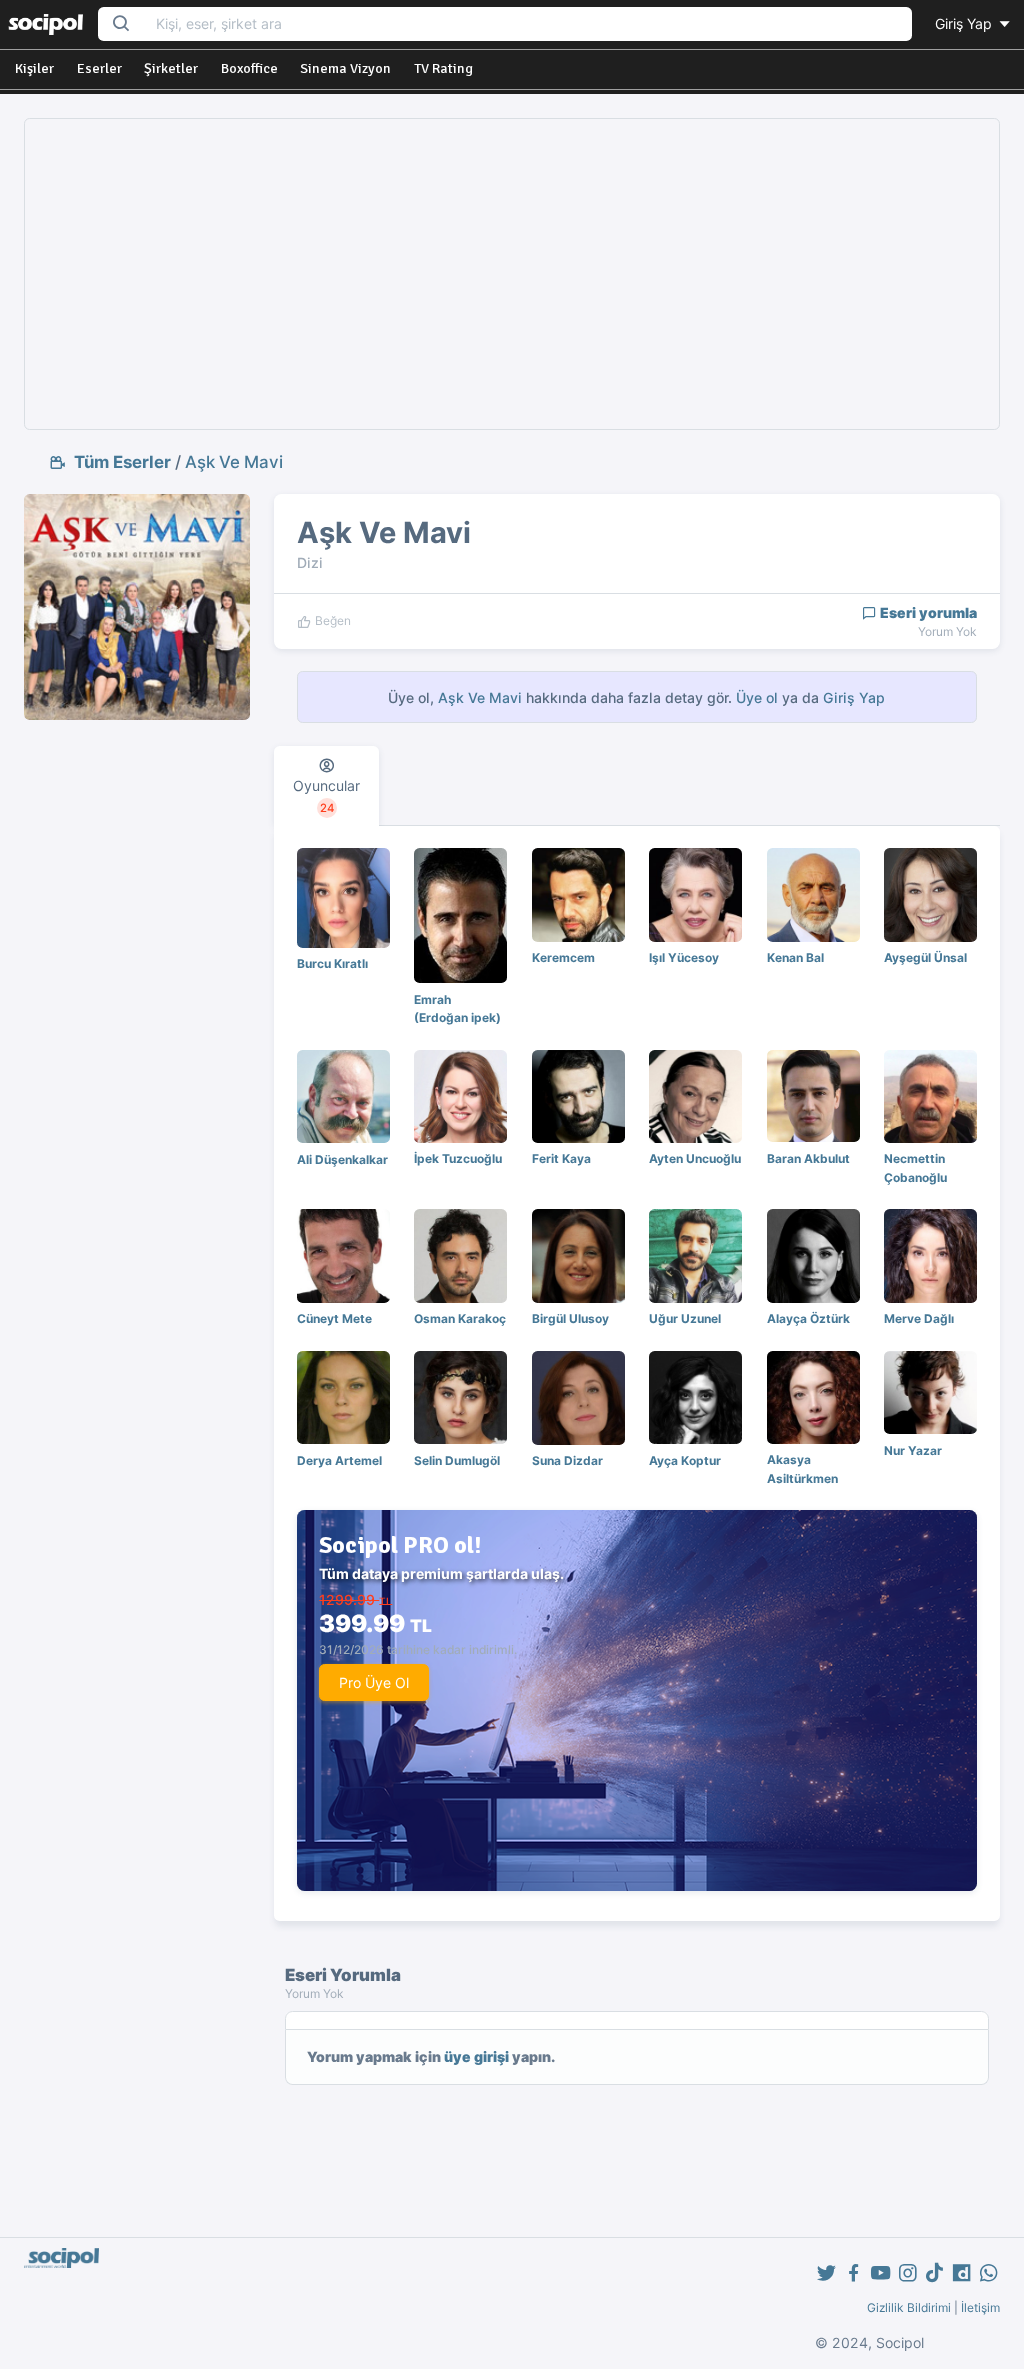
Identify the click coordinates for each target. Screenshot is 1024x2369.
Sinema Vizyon (345, 68)
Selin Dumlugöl (457, 1460)
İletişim (980, 2307)
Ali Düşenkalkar (342, 1159)
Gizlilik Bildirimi (909, 2307)
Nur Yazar (913, 1450)
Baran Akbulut (808, 1158)
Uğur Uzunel (685, 1318)
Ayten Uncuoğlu (695, 1158)
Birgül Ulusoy (570, 1318)
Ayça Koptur (685, 1460)
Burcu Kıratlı (332, 963)
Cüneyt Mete (334, 1318)
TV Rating (443, 68)
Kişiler (34, 68)
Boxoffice (249, 68)
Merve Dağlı (919, 1318)
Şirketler (171, 68)
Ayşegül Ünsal (925, 957)
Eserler (99, 68)
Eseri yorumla (927, 612)
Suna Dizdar (567, 1460)
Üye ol (757, 697)
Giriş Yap (965, 23)
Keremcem (563, 957)
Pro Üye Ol (374, 1682)
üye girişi (476, 2056)
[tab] (326, 786)
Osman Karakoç (460, 1318)
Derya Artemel (339, 1460)
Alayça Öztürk (808, 1318)
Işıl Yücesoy (684, 957)
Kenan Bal (795, 957)
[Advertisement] (512, 274)
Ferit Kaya (561, 1158)
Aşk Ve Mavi (234, 462)
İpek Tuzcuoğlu (458, 1158)
